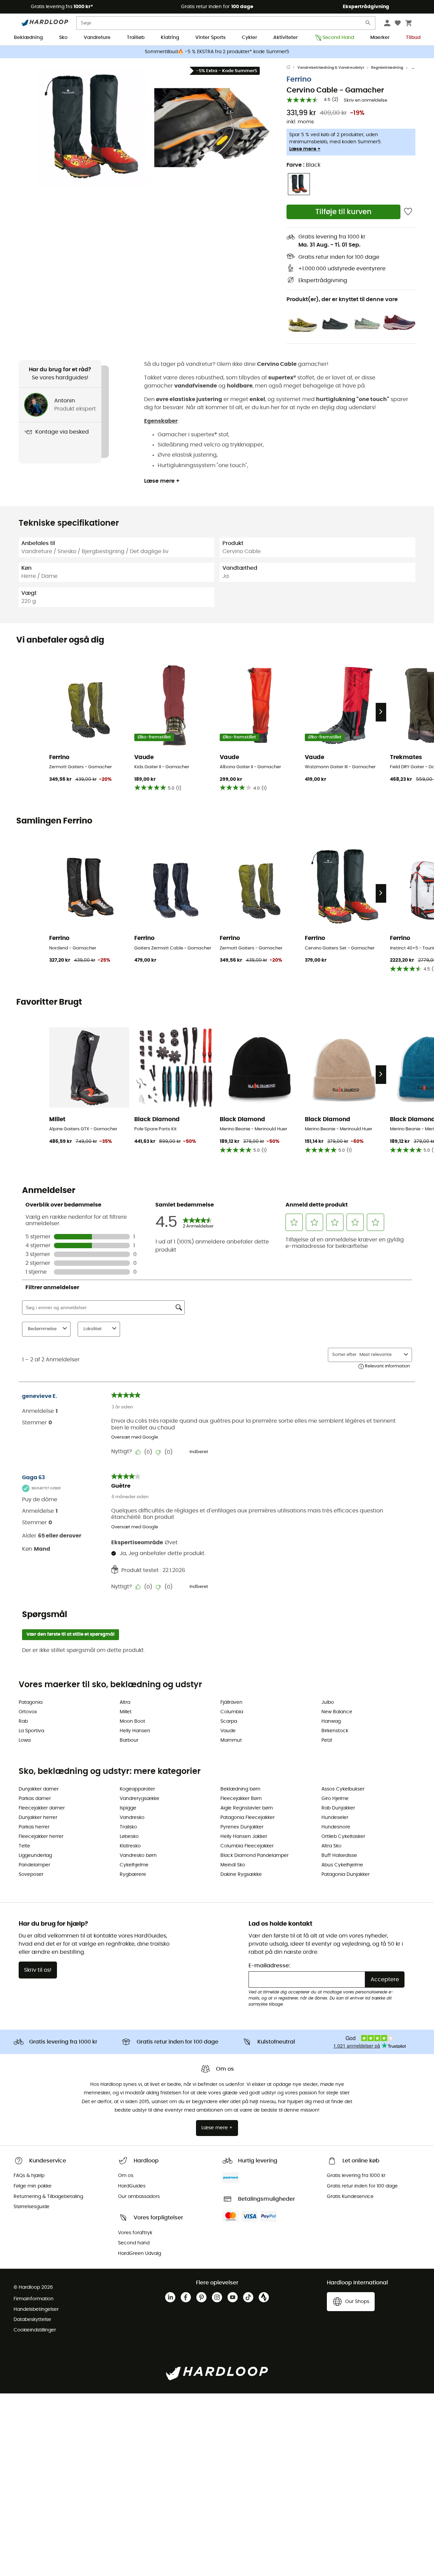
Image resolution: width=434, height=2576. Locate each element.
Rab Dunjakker (338, 1808)
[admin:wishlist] (408, 212)
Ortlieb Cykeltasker (343, 1837)
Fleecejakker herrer (41, 1837)
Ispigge (128, 1808)
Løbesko (129, 1837)
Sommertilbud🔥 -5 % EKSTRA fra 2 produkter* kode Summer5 (217, 52)
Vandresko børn (138, 1856)
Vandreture (97, 38)
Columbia (232, 1712)
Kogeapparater (137, 1789)
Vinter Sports (210, 38)
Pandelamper (34, 1865)
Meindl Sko (233, 1865)
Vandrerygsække (140, 1799)
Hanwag (331, 1721)
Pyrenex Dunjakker (242, 1827)
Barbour (129, 1740)
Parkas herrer (34, 1827)
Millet (126, 1712)
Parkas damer (35, 1799)
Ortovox (28, 1712)
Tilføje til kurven (343, 212)
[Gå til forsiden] (292, 68)
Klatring (170, 38)
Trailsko (128, 1827)
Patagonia (31, 1702)
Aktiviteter (285, 38)
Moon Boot (132, 1721)
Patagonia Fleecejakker (248, 1818)
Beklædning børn (240, 1789)
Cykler (249, 38)
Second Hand (338, 38)
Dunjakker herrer (38, 1818)
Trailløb (136, 38)
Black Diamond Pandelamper (254, 1856)
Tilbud (413, 38)
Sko (63, 38)
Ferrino (299, 79)
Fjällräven (231, 1702)
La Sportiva (31, 1731)
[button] (92, 128)
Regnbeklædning (387, 68)
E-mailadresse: (269, 1966)
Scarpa (229, 1721)
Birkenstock (335, 1731)
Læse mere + (305, 149)
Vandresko (132, 1818)
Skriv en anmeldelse (366, 100)
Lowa (25, 1740)
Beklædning (28, 38)
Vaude (228, 1731)
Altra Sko (331, 1846)
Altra (125, 1702)
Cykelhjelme (134, 1865)
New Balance (337, 1712)
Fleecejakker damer (42, 1808)
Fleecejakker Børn (241, 1799)
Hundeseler (335, 1818)
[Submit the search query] (368, 24)
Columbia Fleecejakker (247, 1846)
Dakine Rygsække (241, 1875)
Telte (24, 1846)
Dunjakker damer (39, 1789)
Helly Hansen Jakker (244, 1837)
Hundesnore (336, 1827)
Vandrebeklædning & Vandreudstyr (331, 68)
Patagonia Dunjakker (346, 1875)
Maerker (380, 38)
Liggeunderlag (35, 1856)
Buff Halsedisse (339, 1856)
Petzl (327, 1740)
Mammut (231, 1740)
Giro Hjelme (335, 1799)
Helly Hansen (135, 1731)
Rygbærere (133, 1875)
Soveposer (31, 1875)
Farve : (303, 165)
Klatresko (130, 1846)
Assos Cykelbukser (343, 1789)
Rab (23, 1721)
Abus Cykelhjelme (342, 1865)
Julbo (328, 1702)
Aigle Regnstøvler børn (247, 1808)
